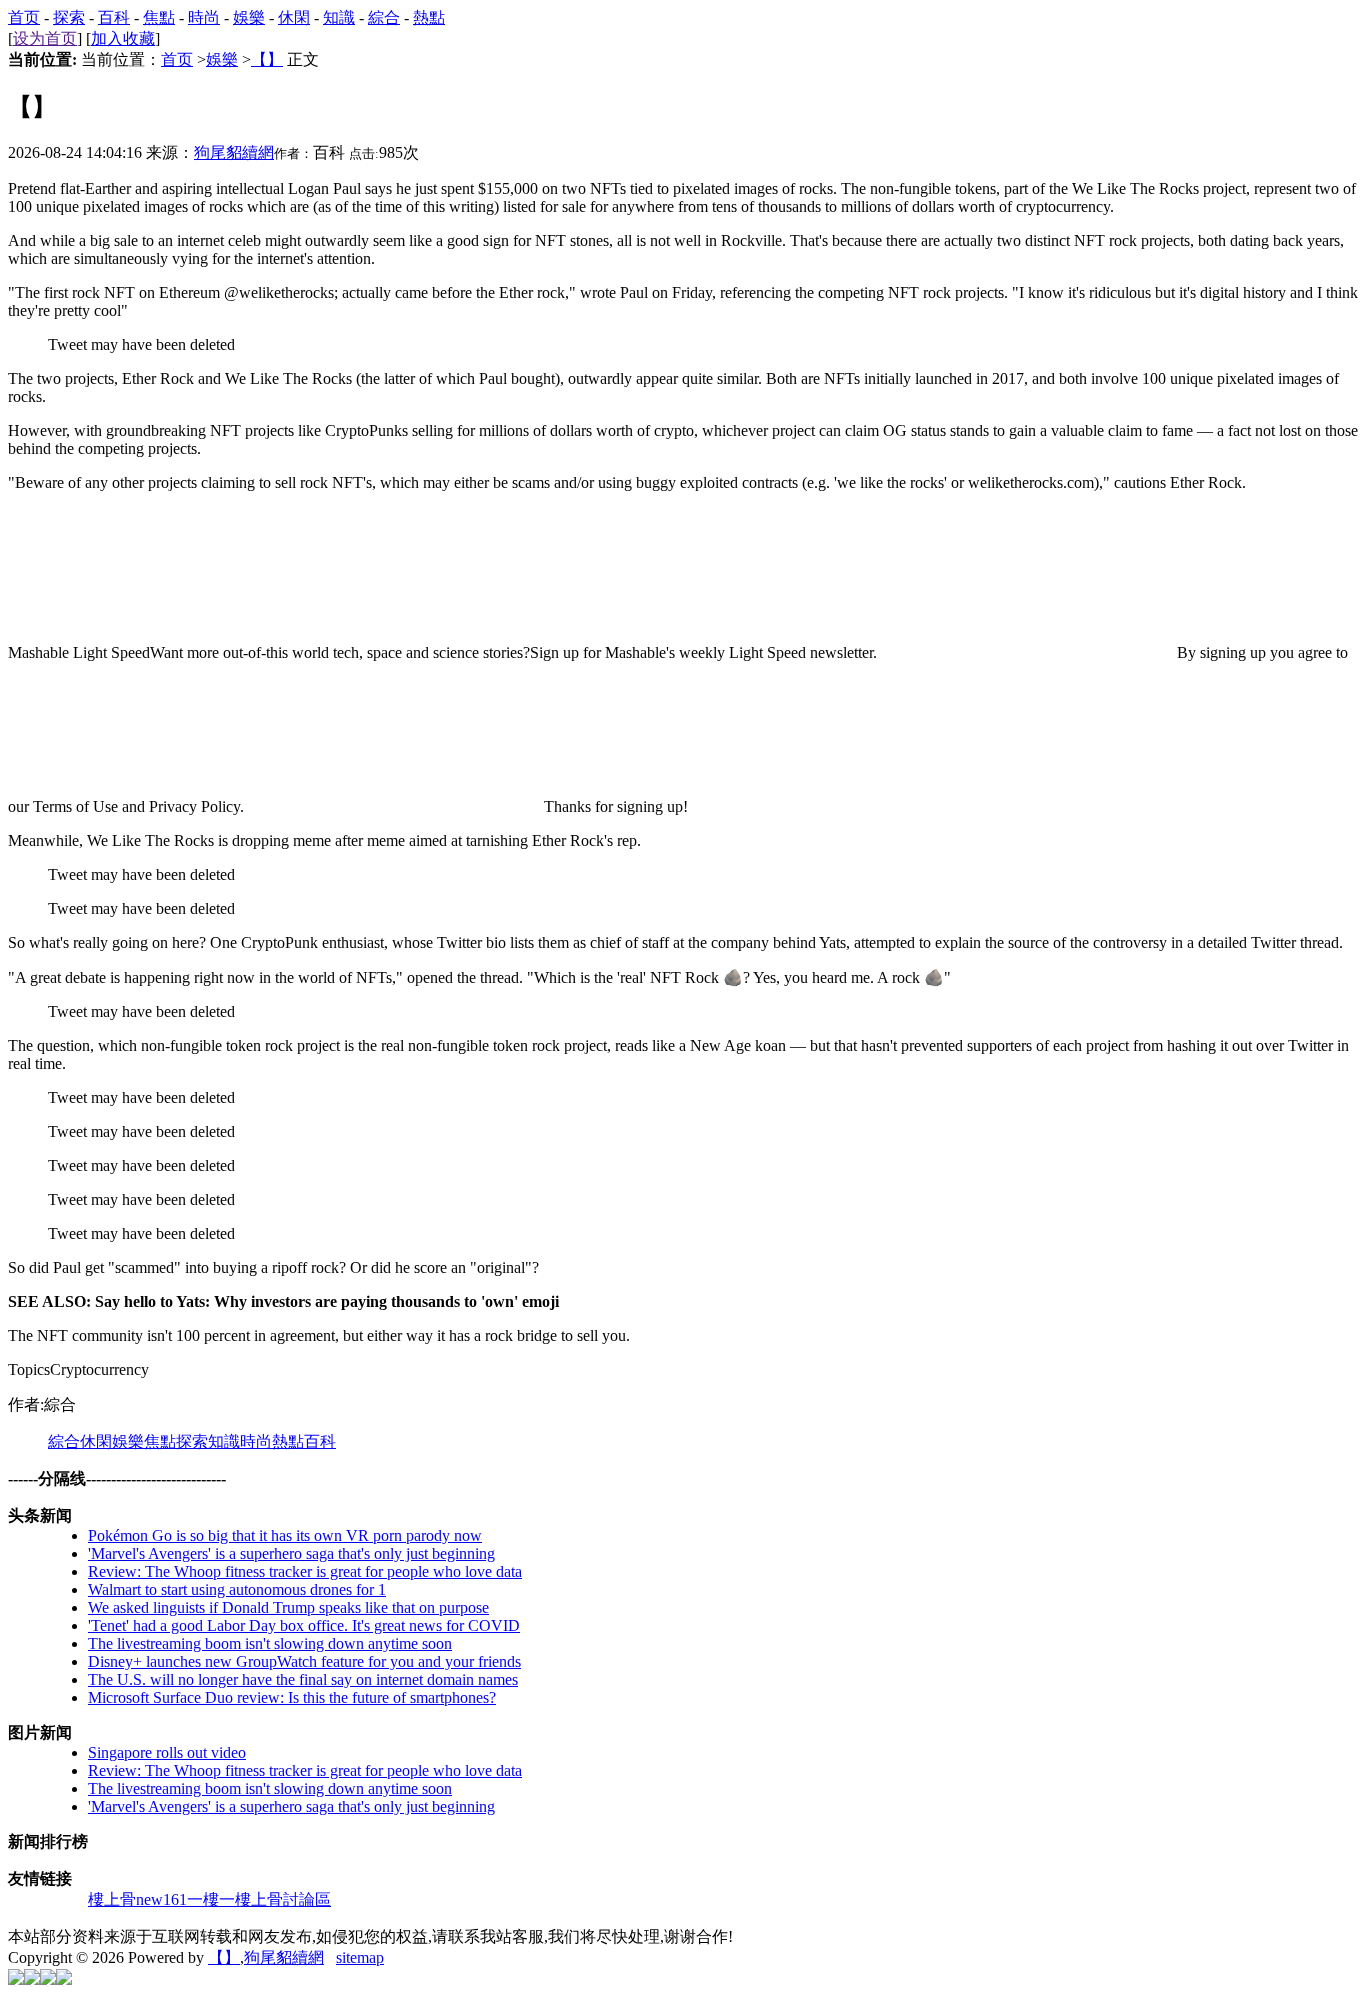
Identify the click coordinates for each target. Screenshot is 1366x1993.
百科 (114, 17)
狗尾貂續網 (234, 152)
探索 (69, 17)
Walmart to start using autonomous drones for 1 (237, 1589)
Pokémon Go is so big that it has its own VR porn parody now (285, 1535)
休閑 (294, 17)
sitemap (360, 1957)
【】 (267, 59)
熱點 (429, 17)
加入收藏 (123, 38)
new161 (161, 1899)
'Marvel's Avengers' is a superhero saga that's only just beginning (291, 1553)
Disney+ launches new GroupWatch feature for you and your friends (304, 1661)
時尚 (204, 17)
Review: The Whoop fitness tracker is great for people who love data (305, 1571)
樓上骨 (112, 1899)
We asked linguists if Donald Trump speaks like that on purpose (288, 1607)
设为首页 (45, 38)
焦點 (159, 17)
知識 (339, 17)
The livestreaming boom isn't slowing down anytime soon (270, 1643)
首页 (24, 17)
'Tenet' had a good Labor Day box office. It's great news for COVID (304, 1625)
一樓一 (211, 1899)
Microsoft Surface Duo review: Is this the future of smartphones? (292, 1697)
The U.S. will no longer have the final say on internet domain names (303, 1679)
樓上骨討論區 (283, 1899)
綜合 (384, 17)
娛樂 (249, 17)
